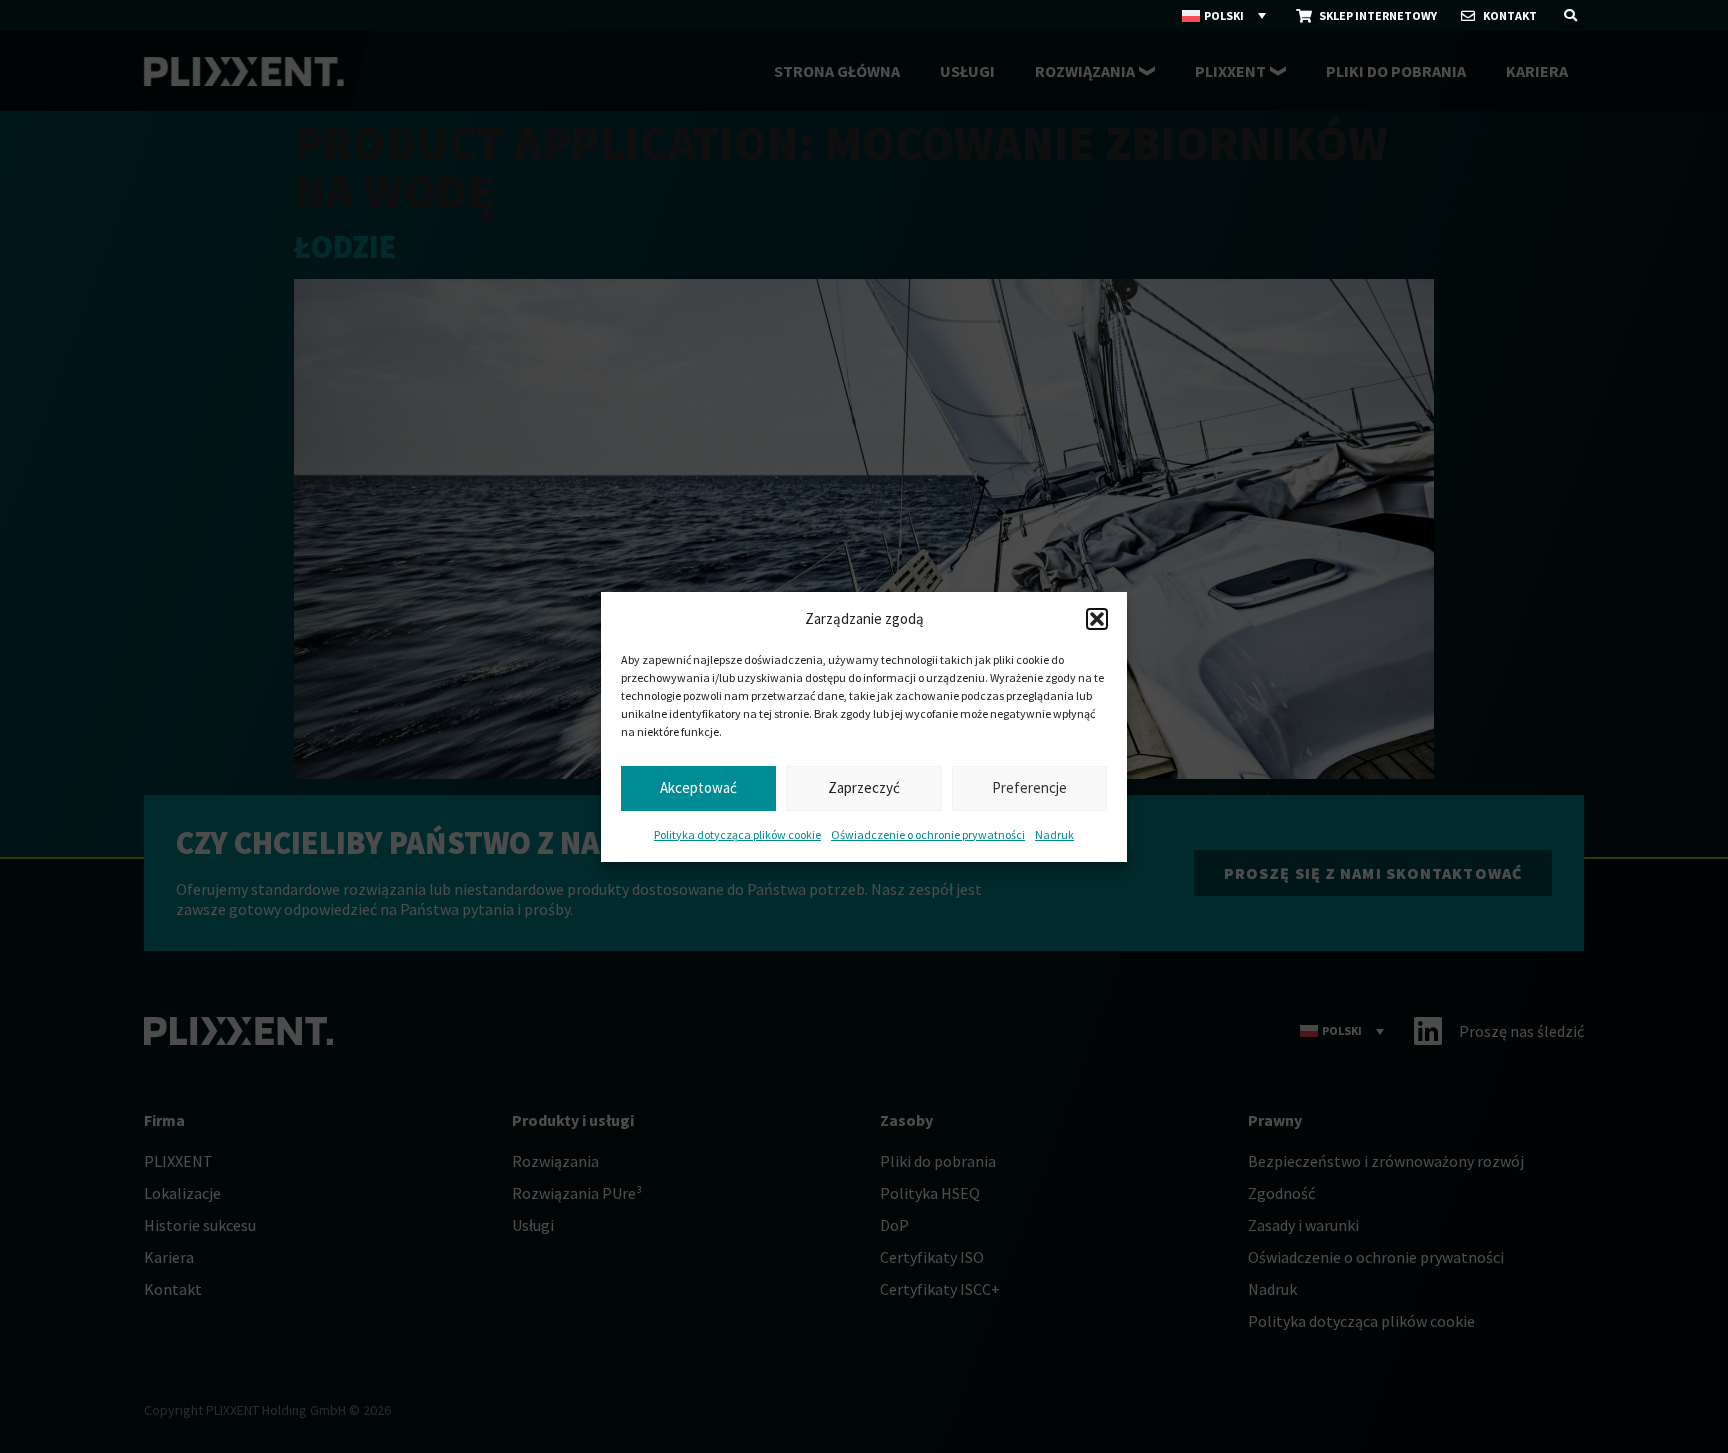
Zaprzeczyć (864, 787)
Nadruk (1054, 834)
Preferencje (1029, 787)
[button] (1097, 619)
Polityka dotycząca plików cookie (737, 834)
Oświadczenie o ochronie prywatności (928, 834)
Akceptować (698, 787)
